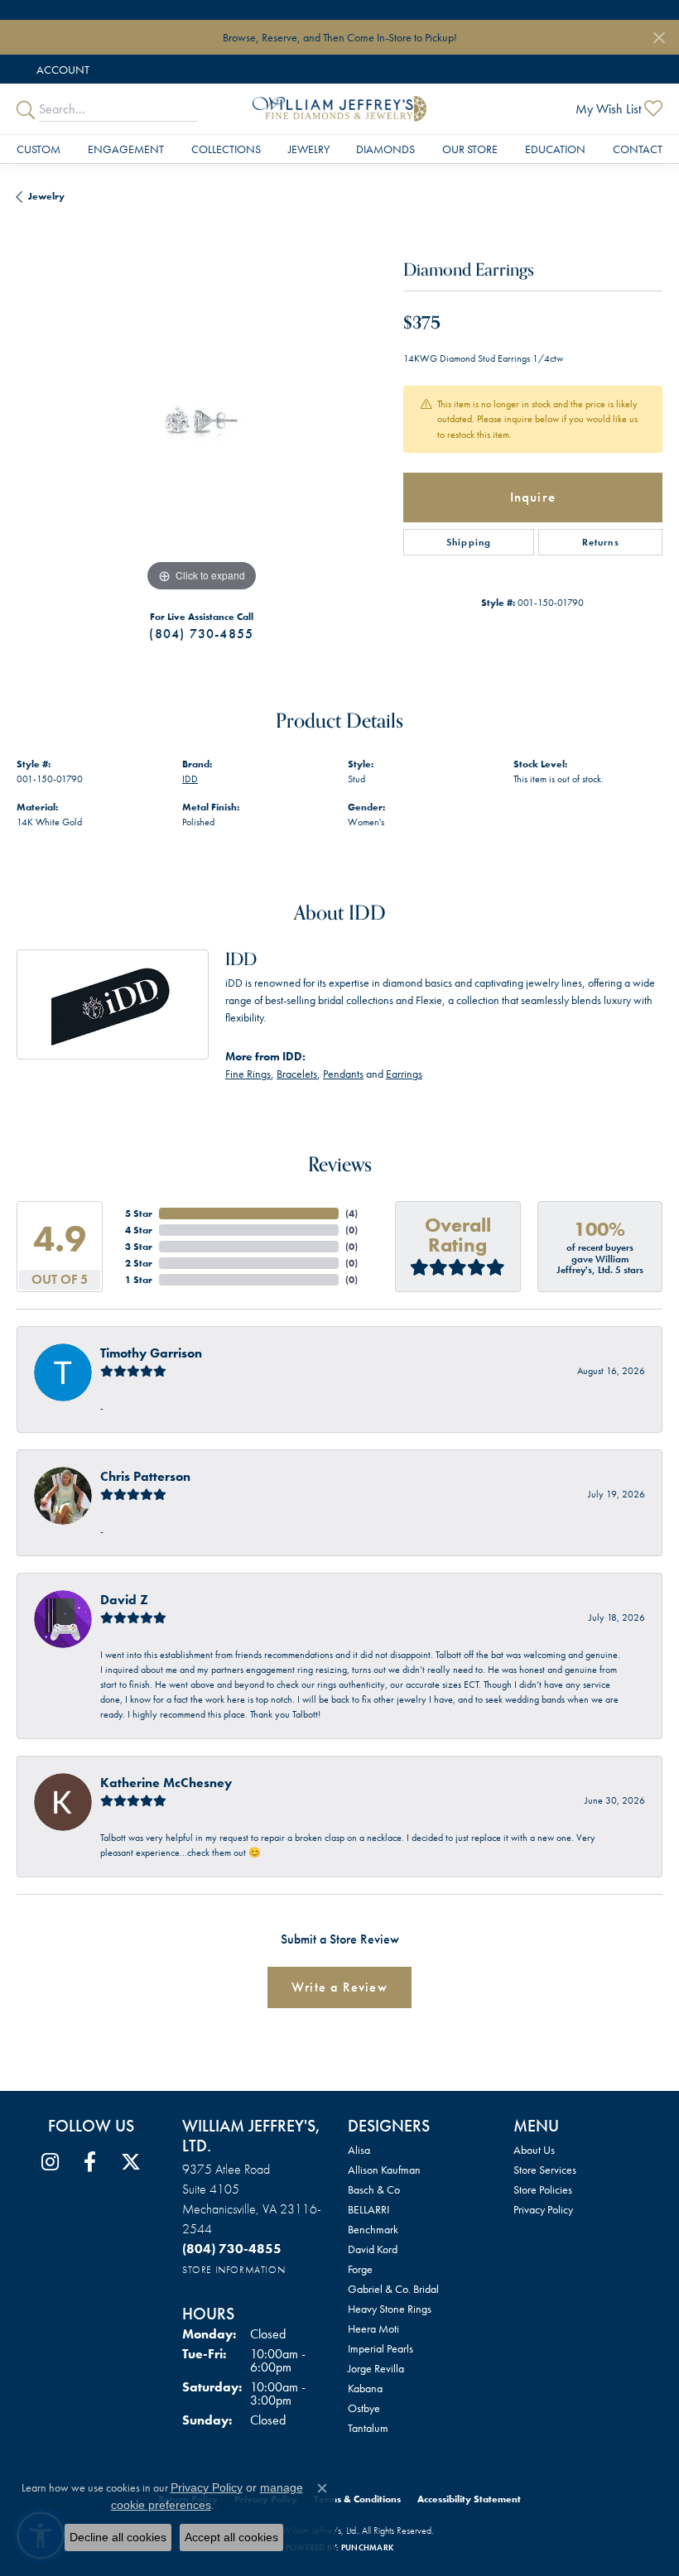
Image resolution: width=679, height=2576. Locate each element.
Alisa (359, 2150)
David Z (124, 1600)
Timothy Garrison (151, 1353)
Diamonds (385, 149)
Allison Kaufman (384, 2170)
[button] (61, 69)
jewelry (46, 196)
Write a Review (339, 1987)
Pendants (343, 1074)
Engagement (126, 149)
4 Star (139, 1230)
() (352, 1214)
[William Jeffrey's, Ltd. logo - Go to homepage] (339, 109)
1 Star (139, 1280)
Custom (39, 149)
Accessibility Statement (469, 2499)
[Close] (659, 38)
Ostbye (364, 2408)
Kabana (365, 2388)
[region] (202, 411)
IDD (190, 779)
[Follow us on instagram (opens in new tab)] (50, 2162)
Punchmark (367, 2547)
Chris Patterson (145, 1476)
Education (555, 149)
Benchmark (373, 2229)
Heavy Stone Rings (390, 2309)
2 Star (139, 1263)
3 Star (139, 1247)
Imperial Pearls (380, 2348)
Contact (638, 149)
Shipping (469, 542)
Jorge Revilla (376, 2368)
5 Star (139, 1214)
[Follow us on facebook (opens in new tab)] (90, 2162)
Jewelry (309, 149)
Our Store (470, 149)
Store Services (545, 2170)
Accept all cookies (231, 2537)
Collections (226, 149)
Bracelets (297, 1074)
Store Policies (543, 2189)
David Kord (373, 2249)
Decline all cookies (118, 2537)
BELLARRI (368, 2209)
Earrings (404, 1074)
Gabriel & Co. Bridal (393, 2289)
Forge (360, 2269)
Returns (601, 542)
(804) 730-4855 (201, 634)
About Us (534, 2150)
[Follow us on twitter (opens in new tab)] (131, 2162)
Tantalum (368, 2428)
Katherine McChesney (166, 1783)
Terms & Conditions (357, 2499)
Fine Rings (248, 1074)
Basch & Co (374, 2189)
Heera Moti (373, 2328)
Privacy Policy (543, 2209)
